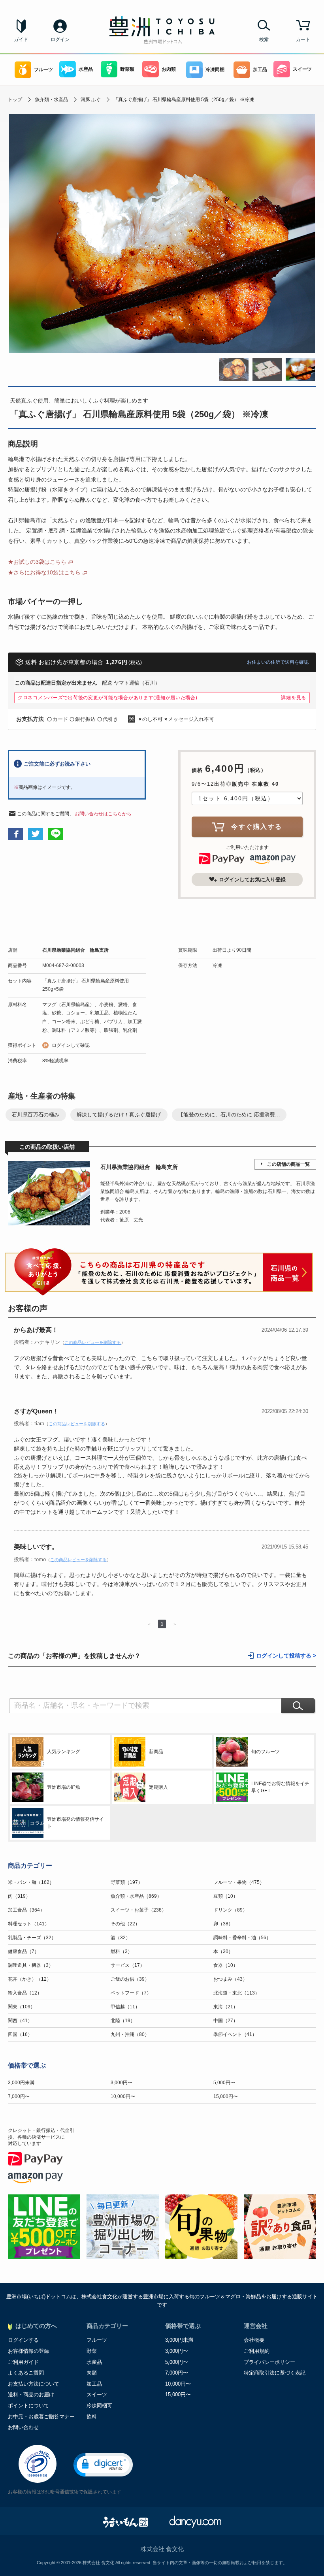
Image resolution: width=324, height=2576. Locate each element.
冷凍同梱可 (99, 2406)
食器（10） (226, 1965)
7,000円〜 (19, 2096)
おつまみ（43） (230, 1979)
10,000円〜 (123, 2096)
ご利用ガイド (23, 2362)
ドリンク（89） (230, 1910)
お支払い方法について (34, 2384)
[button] (103, 2465)
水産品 (86, 69)
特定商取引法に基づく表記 (275, 2373)
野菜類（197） (127, 1882)
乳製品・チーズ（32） (32, 1938)
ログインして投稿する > (286, 1656)
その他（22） (125, 1924)
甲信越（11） (125, 2007)
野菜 (92, 2351)
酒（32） (121, 1938)
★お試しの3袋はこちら (37, 562)
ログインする (23, 2340)
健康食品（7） (24, 1951)
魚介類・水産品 (51, 100)
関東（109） (22, 2007)
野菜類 (127, 69)
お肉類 (169, 69)
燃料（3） (121, 1951)
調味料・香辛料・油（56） (242, 1938)
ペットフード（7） (131, 1993)
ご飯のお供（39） (130, 1979)
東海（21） (226, 2007)
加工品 (260, 70)
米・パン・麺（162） (31, 1882)
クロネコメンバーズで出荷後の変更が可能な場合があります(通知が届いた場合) (108, 698)
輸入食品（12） (25, 1993)
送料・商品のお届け (31, 2394)
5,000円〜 (224, 2083)
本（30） (223, 1951)
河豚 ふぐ (91, 100)
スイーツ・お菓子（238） (138, 1910)
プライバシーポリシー (269, 2362)
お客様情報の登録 (28, 2351)
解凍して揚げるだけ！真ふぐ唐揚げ (119, 1115)
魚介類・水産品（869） (136, 1896)
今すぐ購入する (257, 827)
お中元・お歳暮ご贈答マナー (41, 2417)
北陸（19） (123, 2021)
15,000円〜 (226, 2096)
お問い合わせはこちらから (103, 814)
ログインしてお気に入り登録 (252, 880)
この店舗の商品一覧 (288, 1164)
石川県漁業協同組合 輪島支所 (75, 950)
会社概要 (254, 2340)
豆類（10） (226, 1896)
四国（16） (20, 2034)
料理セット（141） (29, 1924)
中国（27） (226, 2021)
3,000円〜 (121, 2083)
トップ (15, 100)
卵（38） (223, 1924)
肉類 (92, 2373)
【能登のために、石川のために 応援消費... (229, 1115)
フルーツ (43, 70)
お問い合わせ (23, 2427)
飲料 (92, 2417)
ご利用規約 (257, 2351)
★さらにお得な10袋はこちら (44, 572)
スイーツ (302, 69)
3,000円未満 (21, 2083)
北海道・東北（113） (236, 1993)
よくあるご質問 (26, 2373)
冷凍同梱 (215, 70)
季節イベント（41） (235, 2034)
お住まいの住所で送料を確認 (278, 662)
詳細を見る (294, 698)
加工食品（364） (26, 1910)
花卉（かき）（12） (30, 1979)
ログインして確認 (71, 1045)
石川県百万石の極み (36, 1115)
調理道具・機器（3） (31, 1965)
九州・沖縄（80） (130, 2034)
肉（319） (19, 1896)
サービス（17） (128, 1965)
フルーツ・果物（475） (239, 1882)
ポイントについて (28, 2406)
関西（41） (20, 2021)
